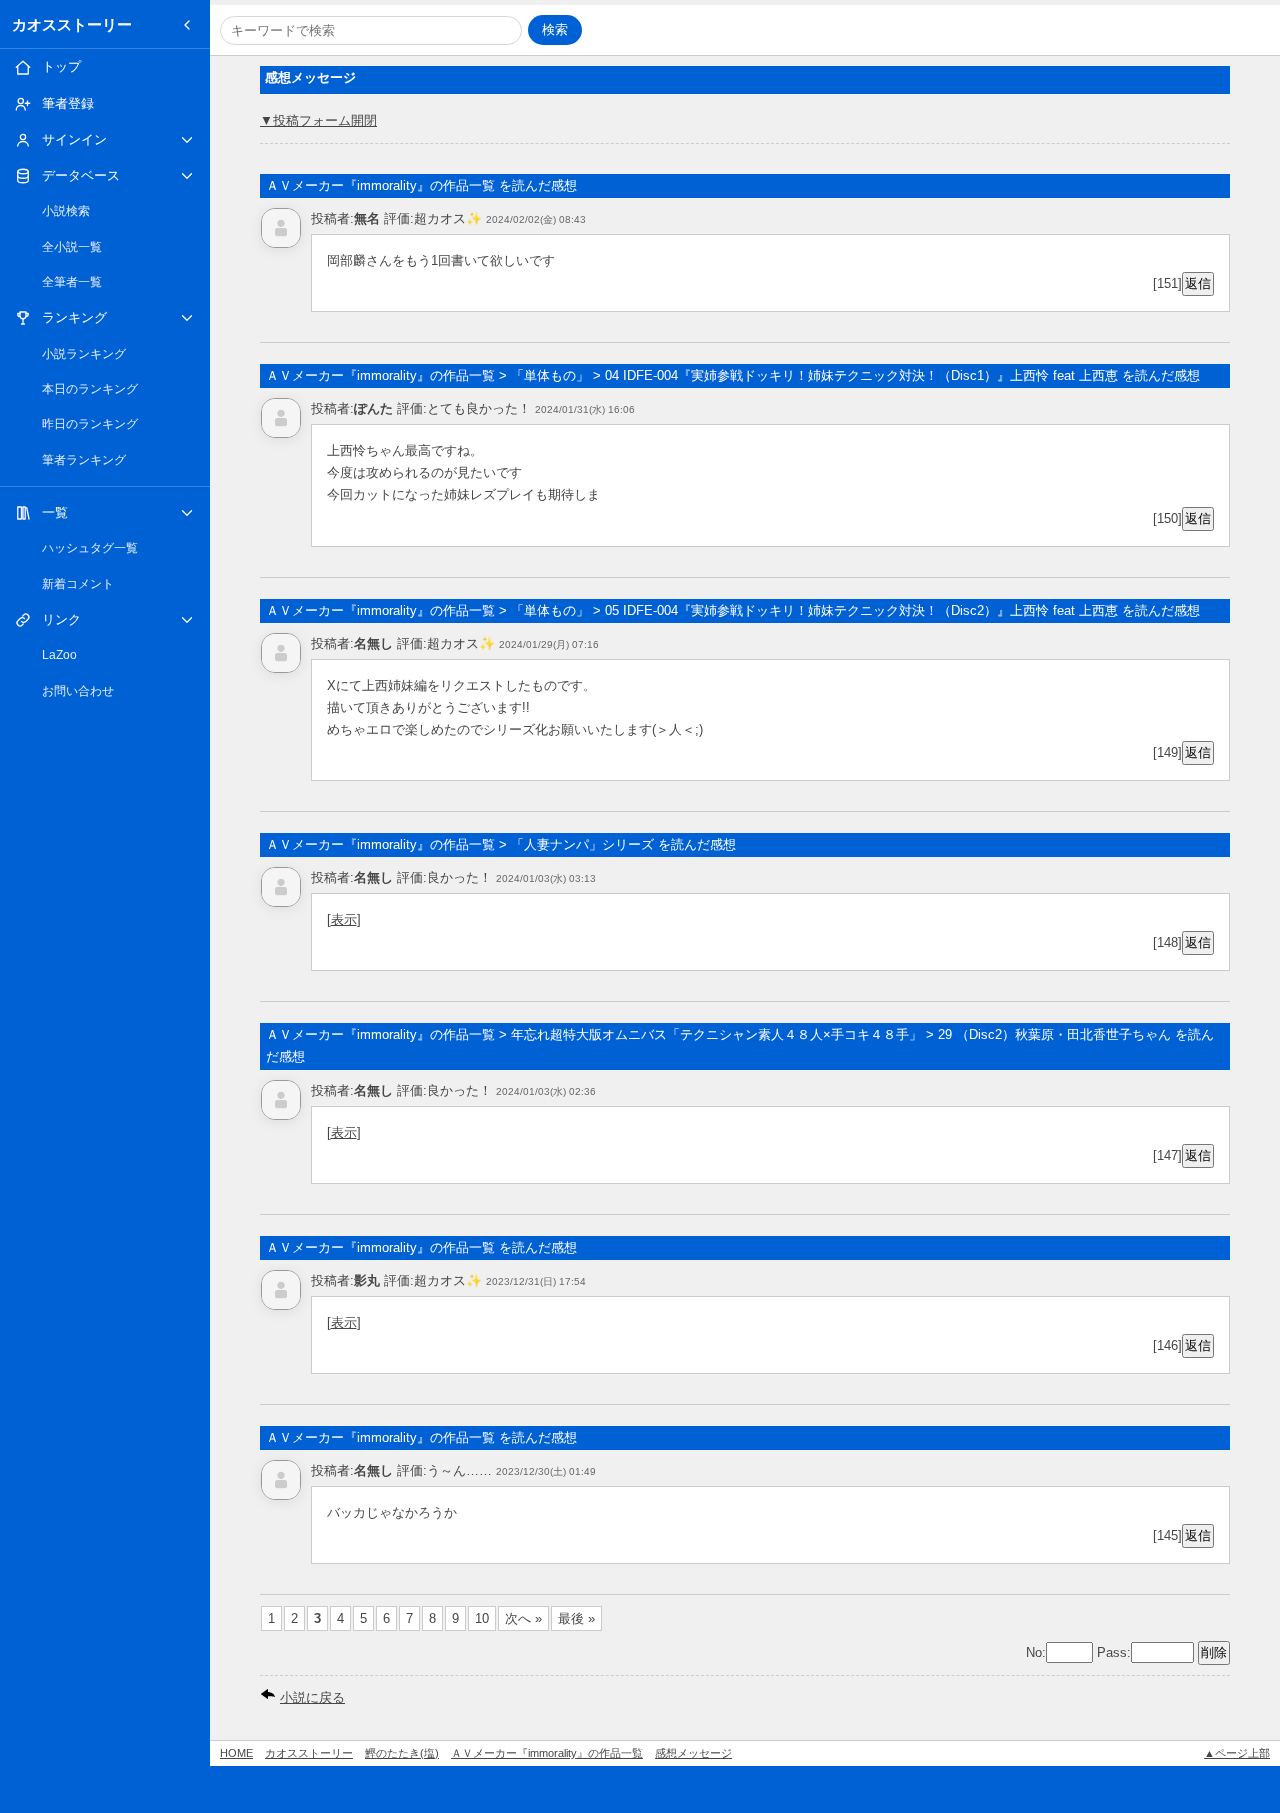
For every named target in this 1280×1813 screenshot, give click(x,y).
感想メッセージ (693, 1753)
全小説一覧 (72, 247)
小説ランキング (84, 354)
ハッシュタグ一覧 (90, 548)
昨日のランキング (90, 424)
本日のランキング (90, 389)
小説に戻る (312, 1697)
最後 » (576, 1618)
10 (482, 1618)
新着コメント (78, 584)
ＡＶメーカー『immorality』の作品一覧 (547, 1753)
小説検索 (66, 211)
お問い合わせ (78, 691)
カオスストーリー (72, 24)
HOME (236, 1753)
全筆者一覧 (72, 282)
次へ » (523, 1618)
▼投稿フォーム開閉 (318, 120)
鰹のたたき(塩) (402, 1753)
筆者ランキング (84, 460)
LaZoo (59, 655)
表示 (344, 919)
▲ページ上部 (1237, 1753)
